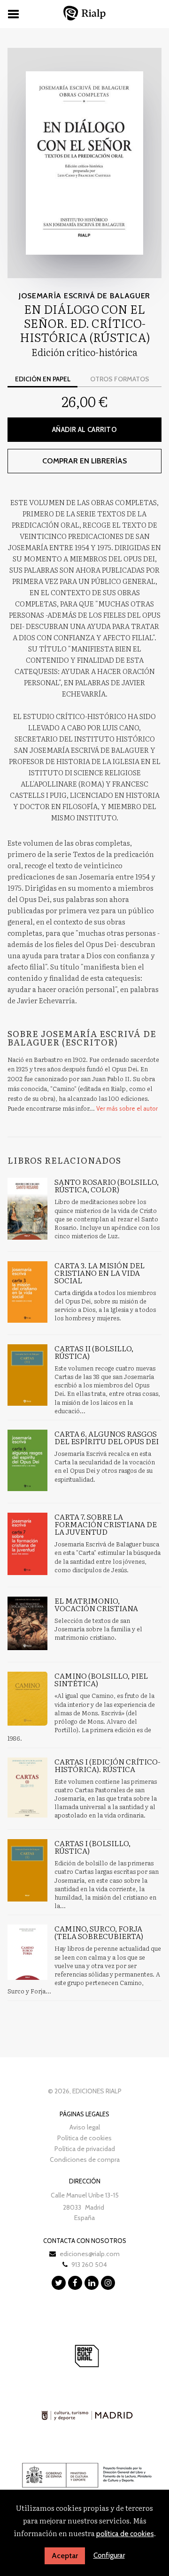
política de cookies (125, 2534)
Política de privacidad (85, 2149)
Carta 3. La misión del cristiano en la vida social (100, 1273)
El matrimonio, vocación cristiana (96, 1604)
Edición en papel (43, 379)
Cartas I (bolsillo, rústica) (92, 1847)
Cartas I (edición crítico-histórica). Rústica (108, 1765)
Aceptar (65, 2556)
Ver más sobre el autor (127, 1108)
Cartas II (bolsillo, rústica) (94, 1352)
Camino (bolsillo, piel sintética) (101, 1679)
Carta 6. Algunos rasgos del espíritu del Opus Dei (107, 1437)
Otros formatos (120, 379)
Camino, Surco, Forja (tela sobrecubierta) (99, 1932)
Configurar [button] (109, 2555)
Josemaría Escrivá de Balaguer (84, 296)
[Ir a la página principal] (84, 13)
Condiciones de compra (85, 2159)
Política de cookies (84, 2138)
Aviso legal (85, 2127)
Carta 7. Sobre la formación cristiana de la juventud (106, 1524)
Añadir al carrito (84, 430)
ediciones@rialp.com (90, 2254)
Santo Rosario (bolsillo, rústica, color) (107, 1185)
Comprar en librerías (84, 461)
